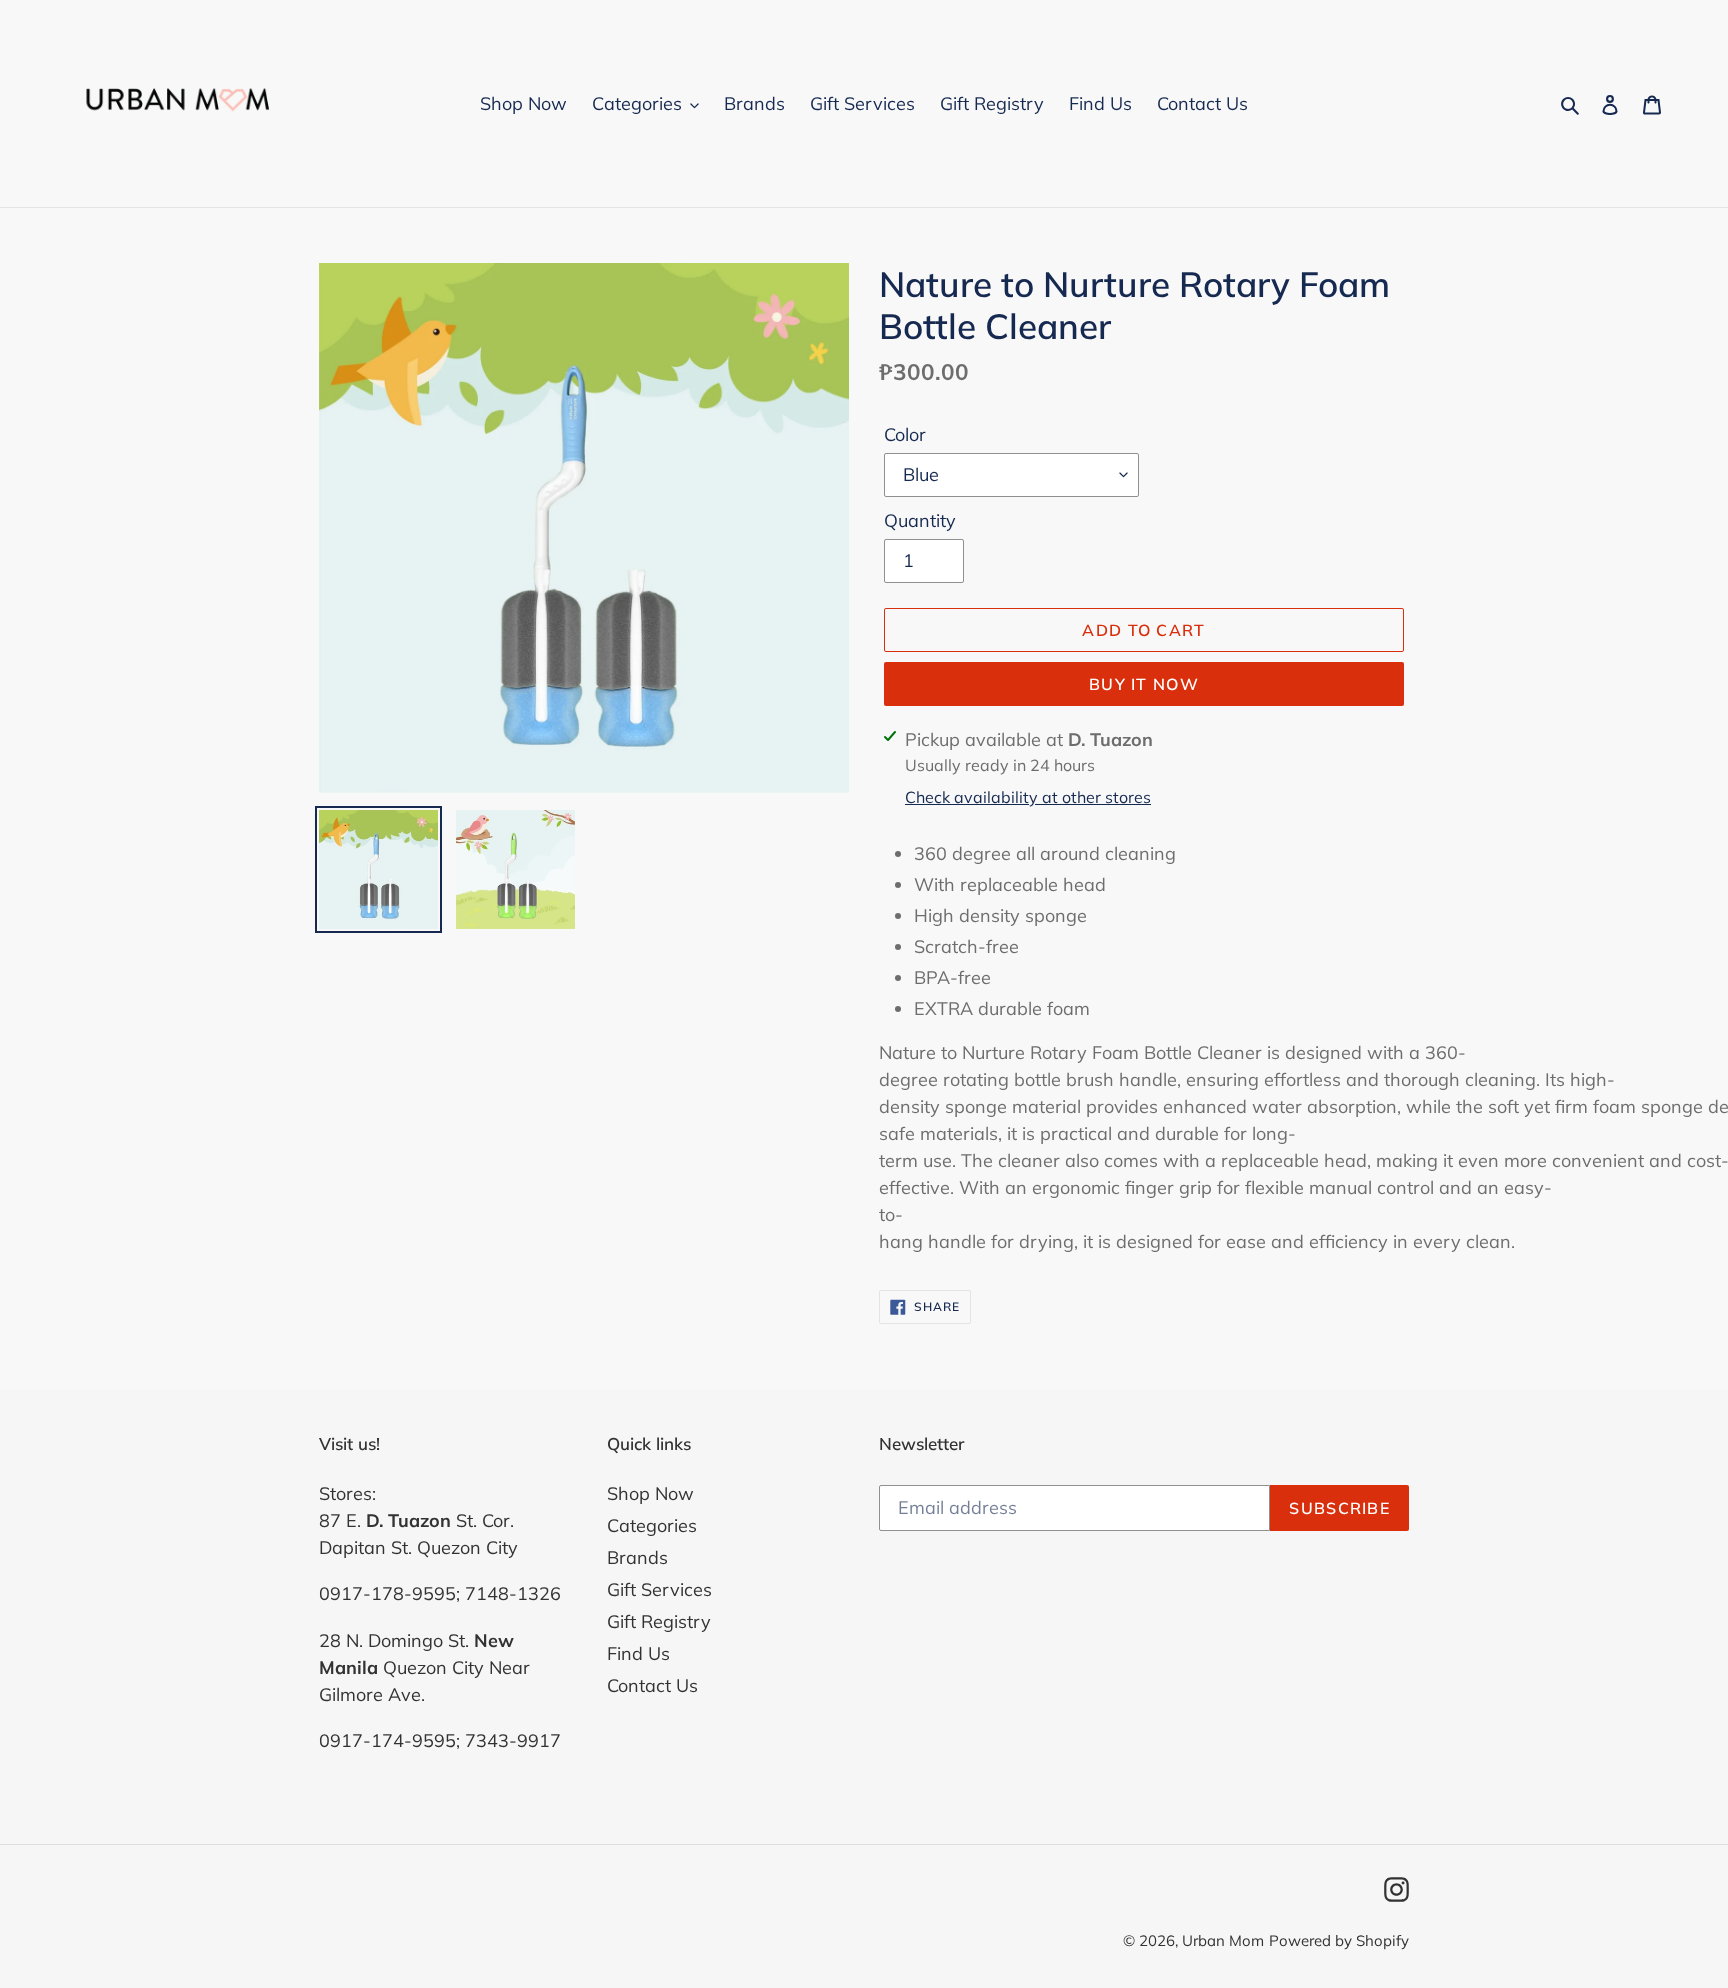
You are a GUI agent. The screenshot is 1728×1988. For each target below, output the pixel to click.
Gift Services (659, 1589)
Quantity (920, 520)
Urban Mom (1223, 1940)
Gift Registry (659, 1621)
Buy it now (1144, 684)
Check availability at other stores (1028, 797)
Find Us (638, 1653)
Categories (652, 1525)
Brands (637, 1557)
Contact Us (652, 1685)
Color (905, 434)
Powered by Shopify (1339, 1940)
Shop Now (650, 1493)
